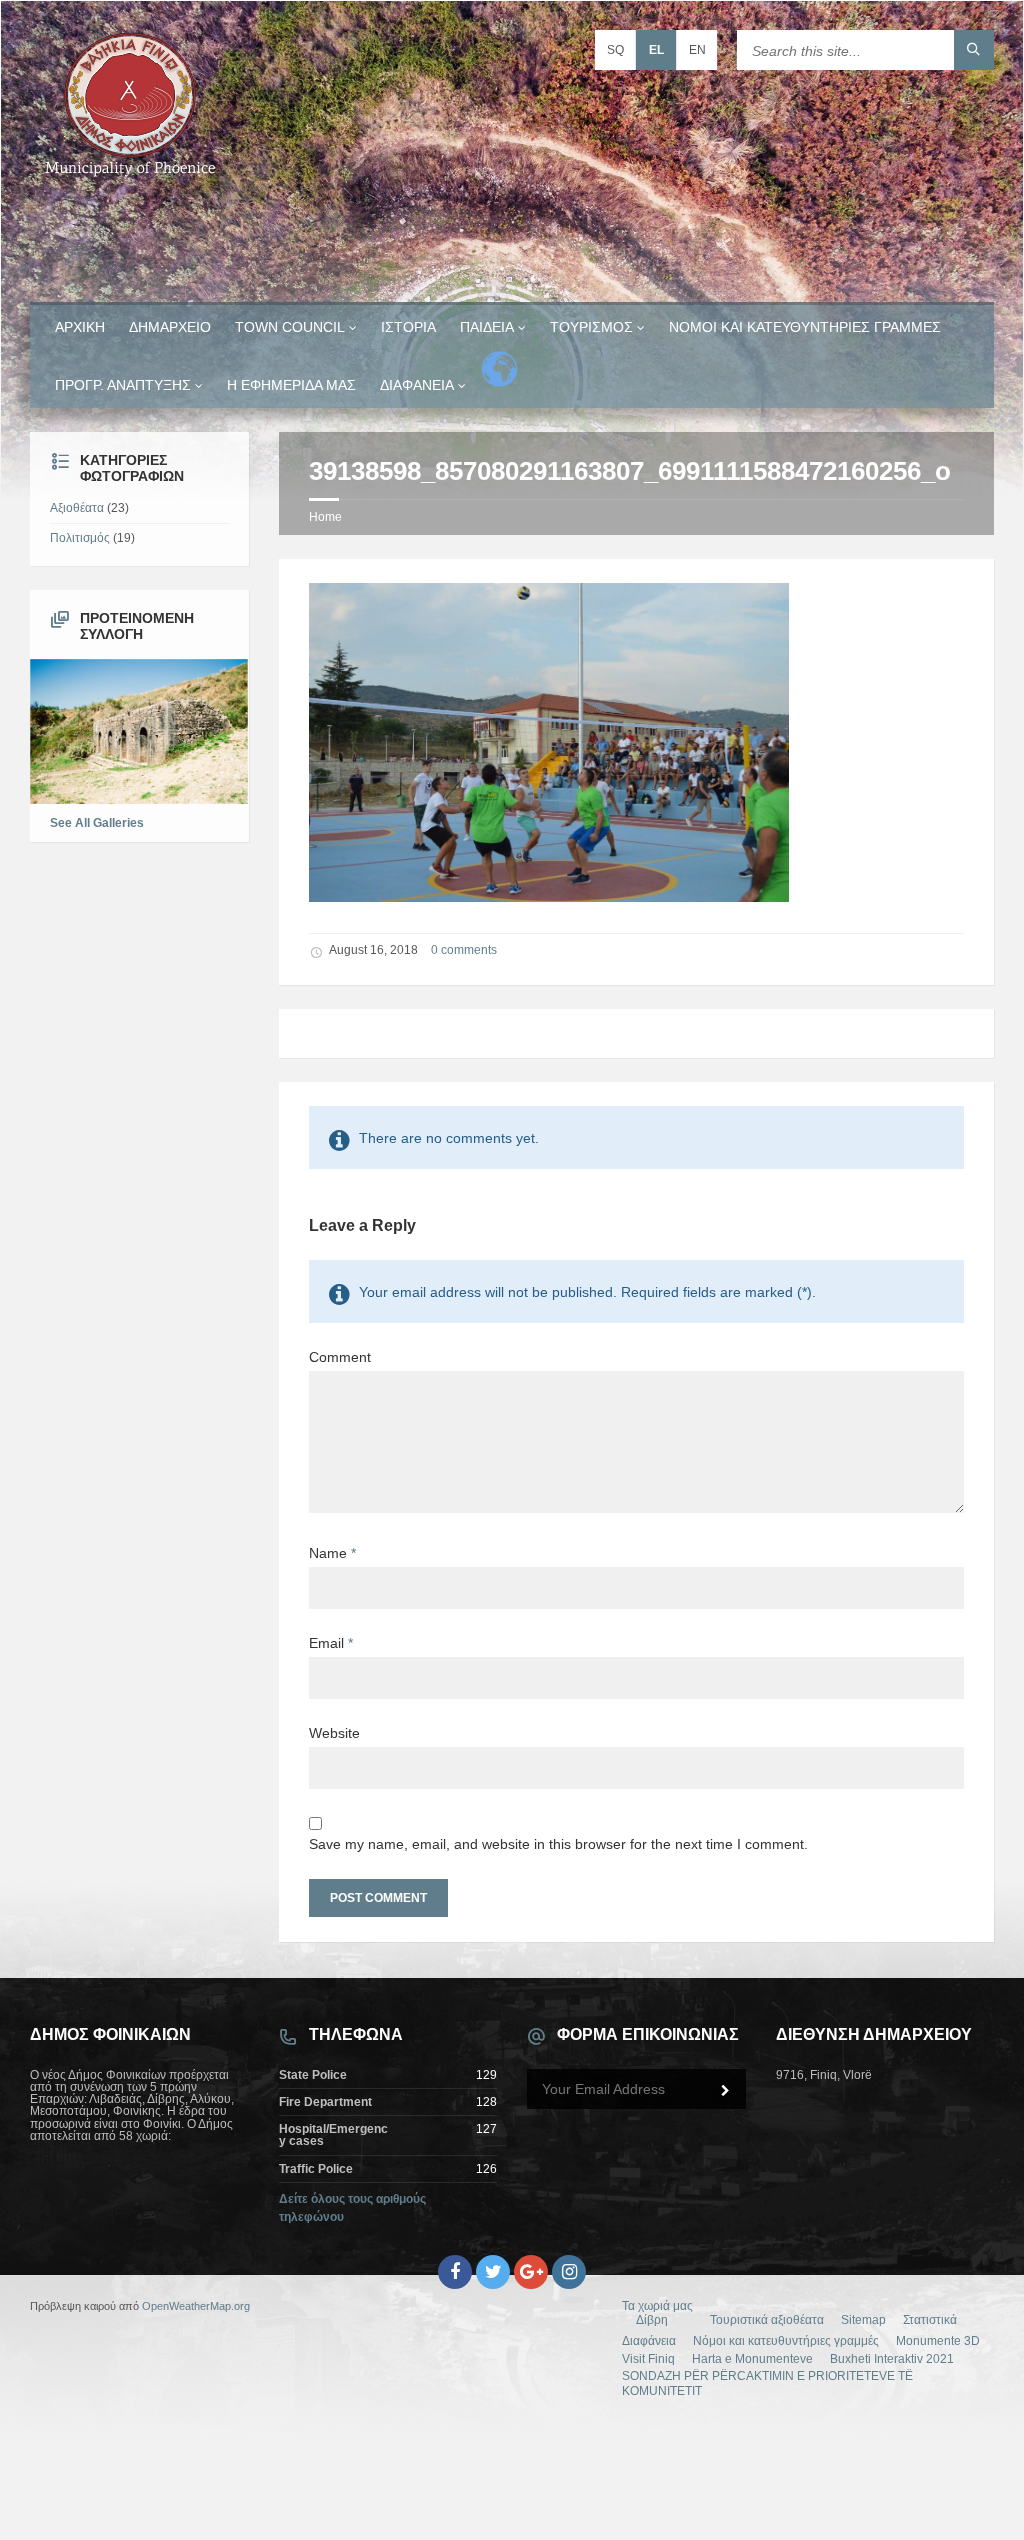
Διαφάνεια (417, 385)
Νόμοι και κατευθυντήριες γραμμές (805, 327)
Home (325, 517)
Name (332, 1553)
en (697, 50)
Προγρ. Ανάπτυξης (123, 385)
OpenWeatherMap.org (196, 2306)
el (656, 50)
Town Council (290, 327)
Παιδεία (487, 327)
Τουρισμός (591, 327)
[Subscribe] (726, 2091)
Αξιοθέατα (77, 508)
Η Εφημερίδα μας (291, 385)
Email (331, 1643)
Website (334, 1733)
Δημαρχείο (170, 327)
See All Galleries (97, 823)
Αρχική (80, 327)
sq (615, 50)
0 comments (464, 950)
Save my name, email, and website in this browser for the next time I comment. (558, 1844)
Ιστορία (408, 327)
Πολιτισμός (80, 538)
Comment (340, 1357)
